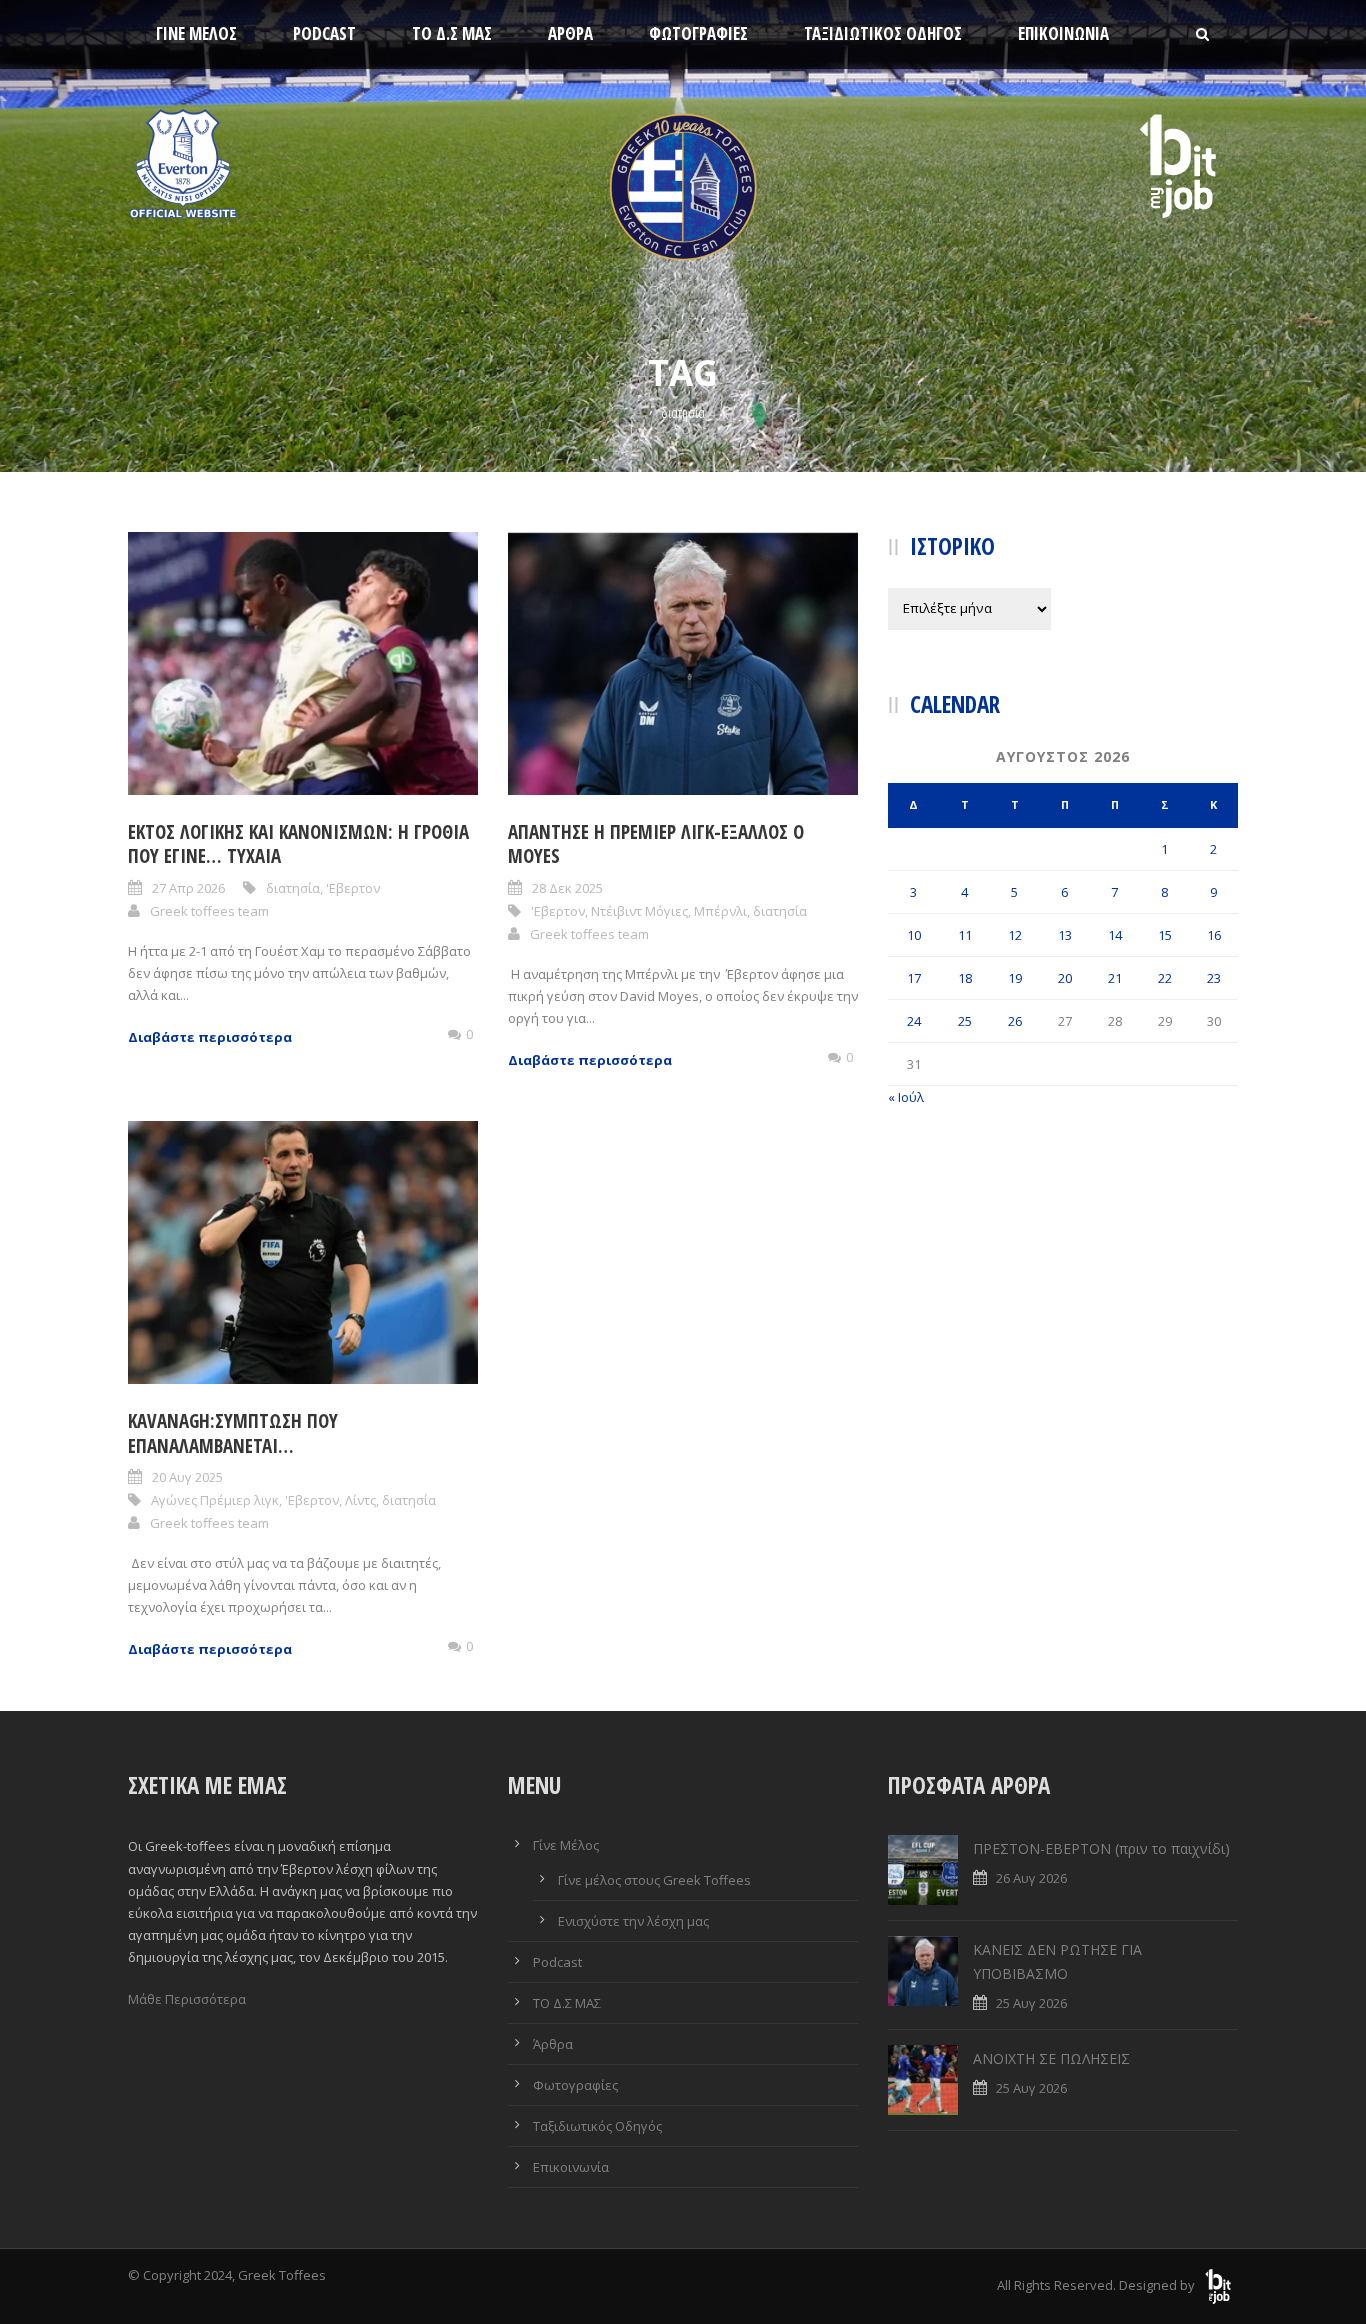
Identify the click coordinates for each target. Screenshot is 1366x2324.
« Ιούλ (906, 1097)
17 (914, 978)
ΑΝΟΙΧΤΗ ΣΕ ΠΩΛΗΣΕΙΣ (1051, 2058)
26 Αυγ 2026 (1031, 1878)
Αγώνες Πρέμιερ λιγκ (215, 1500)
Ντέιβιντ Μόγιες (639, 911)
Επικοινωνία (1063, 33)
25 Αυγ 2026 (1031, 2003)
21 (1115, 978)
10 (914, 935)
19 (1015, 978)
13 (1065, 935)
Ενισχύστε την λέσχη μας (633, 1921)
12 (1015, 935)
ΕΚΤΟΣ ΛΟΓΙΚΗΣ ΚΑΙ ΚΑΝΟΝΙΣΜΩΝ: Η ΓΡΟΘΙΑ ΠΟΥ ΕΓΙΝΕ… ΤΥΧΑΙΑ (298, 844)
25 (965, 1021)
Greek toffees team (209, 911)
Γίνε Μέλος (196, 33)
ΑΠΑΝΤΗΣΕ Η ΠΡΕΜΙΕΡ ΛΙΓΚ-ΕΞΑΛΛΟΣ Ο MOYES (656, 844)
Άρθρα (570, 33)
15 (1165, 935)
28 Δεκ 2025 (567, 888)
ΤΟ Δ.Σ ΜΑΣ (452, 33)
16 (1214, 935)
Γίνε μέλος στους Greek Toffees (654, 1880)
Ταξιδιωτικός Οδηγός (883, 33)
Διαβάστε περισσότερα (210, 1037)
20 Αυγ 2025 (187, 1477)
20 (1065, 978)
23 (1214, 978)
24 (914, 1021)
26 (1015, 1021)
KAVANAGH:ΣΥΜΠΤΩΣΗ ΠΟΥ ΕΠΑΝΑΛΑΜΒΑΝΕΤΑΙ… (233, 1433)
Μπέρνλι (720, 911)
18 (965, 978)
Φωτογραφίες (698, 33)
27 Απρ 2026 (188, 888)
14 (1115, 935)
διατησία (293, 888)
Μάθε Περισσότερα (187, 1999)
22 (1165, 978)
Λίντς (360, 1500)
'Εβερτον (353, 888)
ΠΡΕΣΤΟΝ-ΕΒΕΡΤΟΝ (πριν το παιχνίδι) (1101, 1848)
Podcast (324, 33)
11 (965, 935)
